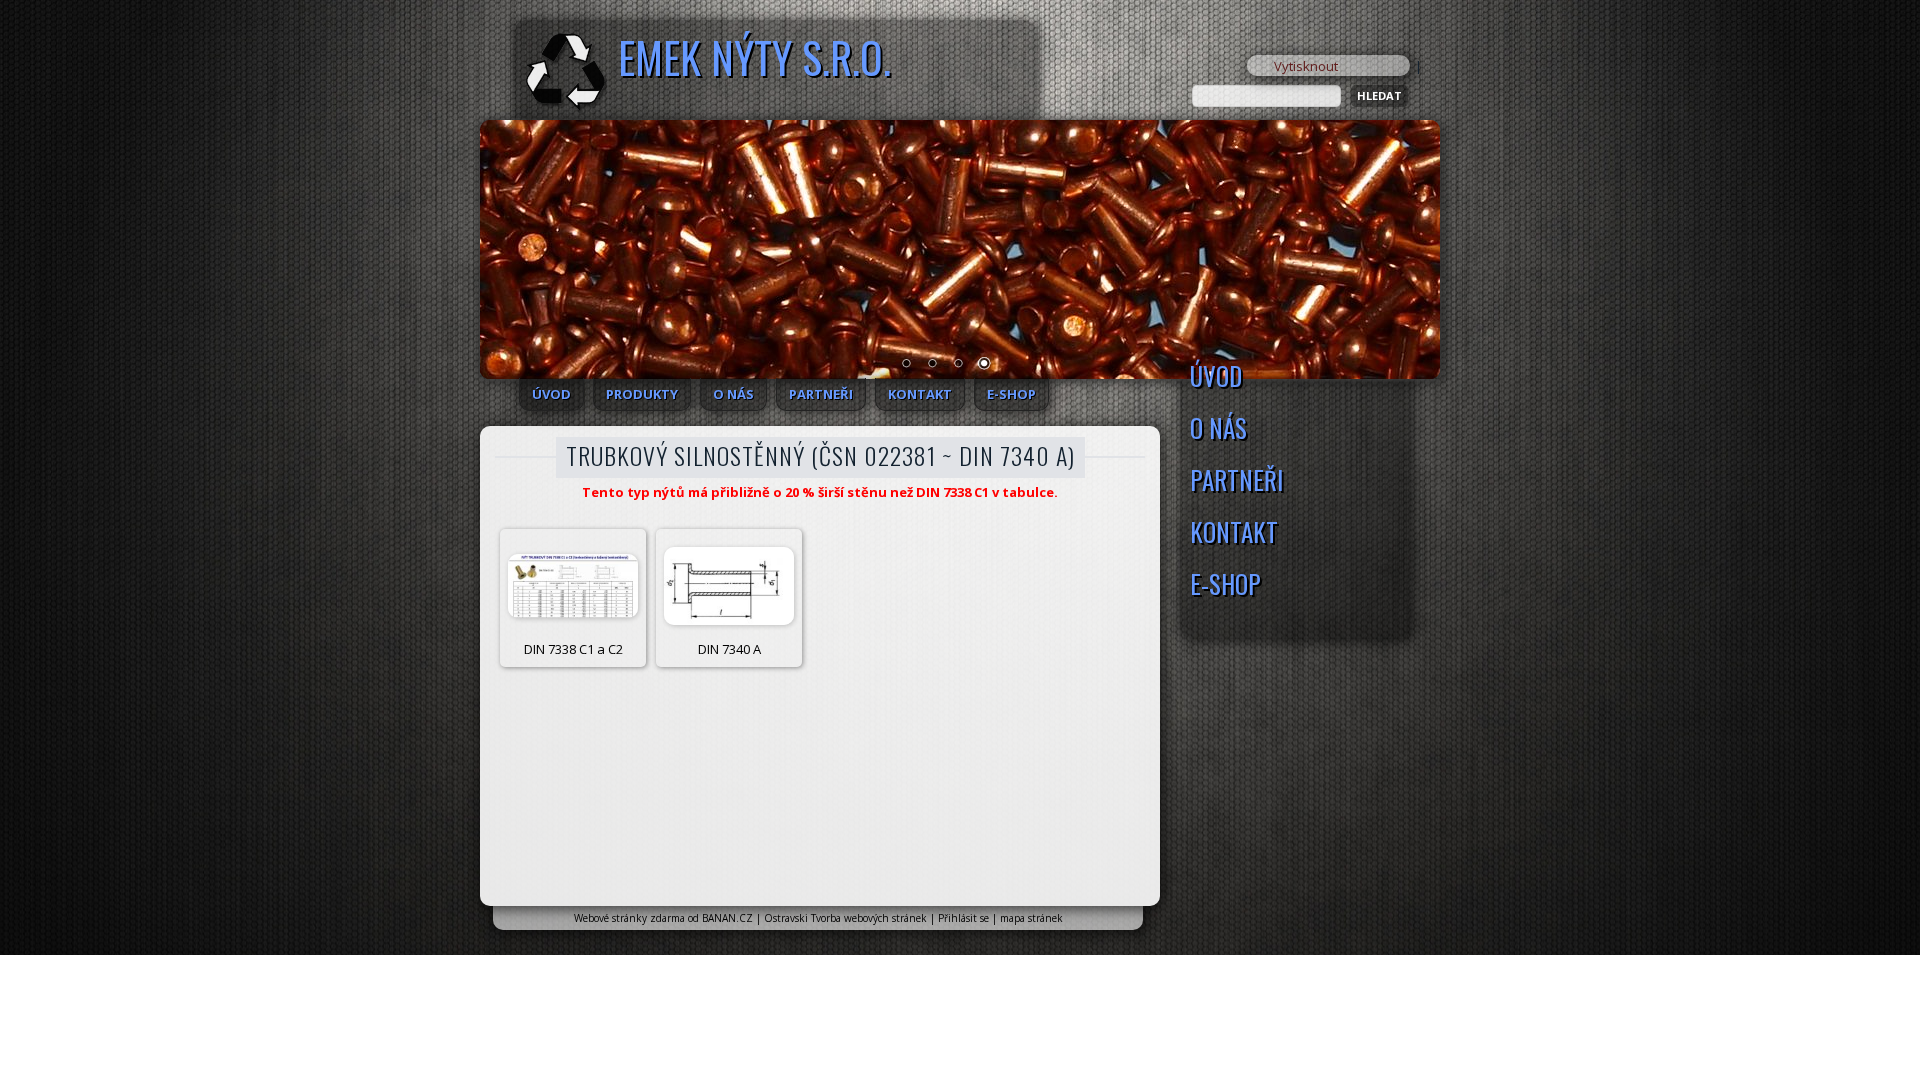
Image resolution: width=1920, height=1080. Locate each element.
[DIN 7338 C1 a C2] (573, 586)
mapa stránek (1031, 918)
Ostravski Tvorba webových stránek (845, 918)
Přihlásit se (963, 918)
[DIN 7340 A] (729, 586)
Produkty (642, 394)
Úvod (551, 394)
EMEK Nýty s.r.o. (754, 57)
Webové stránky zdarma (629, 918)
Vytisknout (1306, 66)
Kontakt (920, 394)
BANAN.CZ (727, 918)
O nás (733, 394)
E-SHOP (1011, 394)
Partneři (821, 394)
